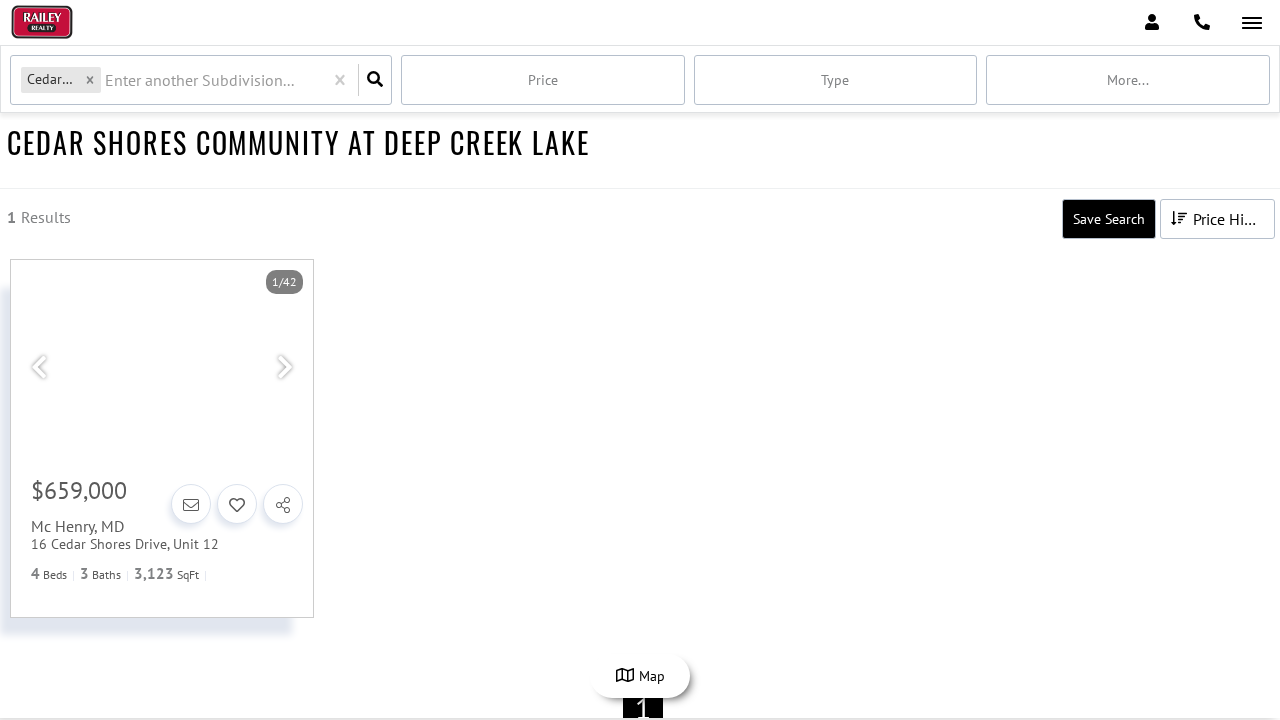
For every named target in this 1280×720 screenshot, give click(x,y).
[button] (90, 79)
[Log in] (1151, 22)
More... (1128, 80)
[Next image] (285, 368)
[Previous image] (39, 368)
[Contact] (191, 504)
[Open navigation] (1251, 23)
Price (543, 80)
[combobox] (107, 80)
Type (835, 80)
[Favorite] (237, 504)
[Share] (283, 504)
